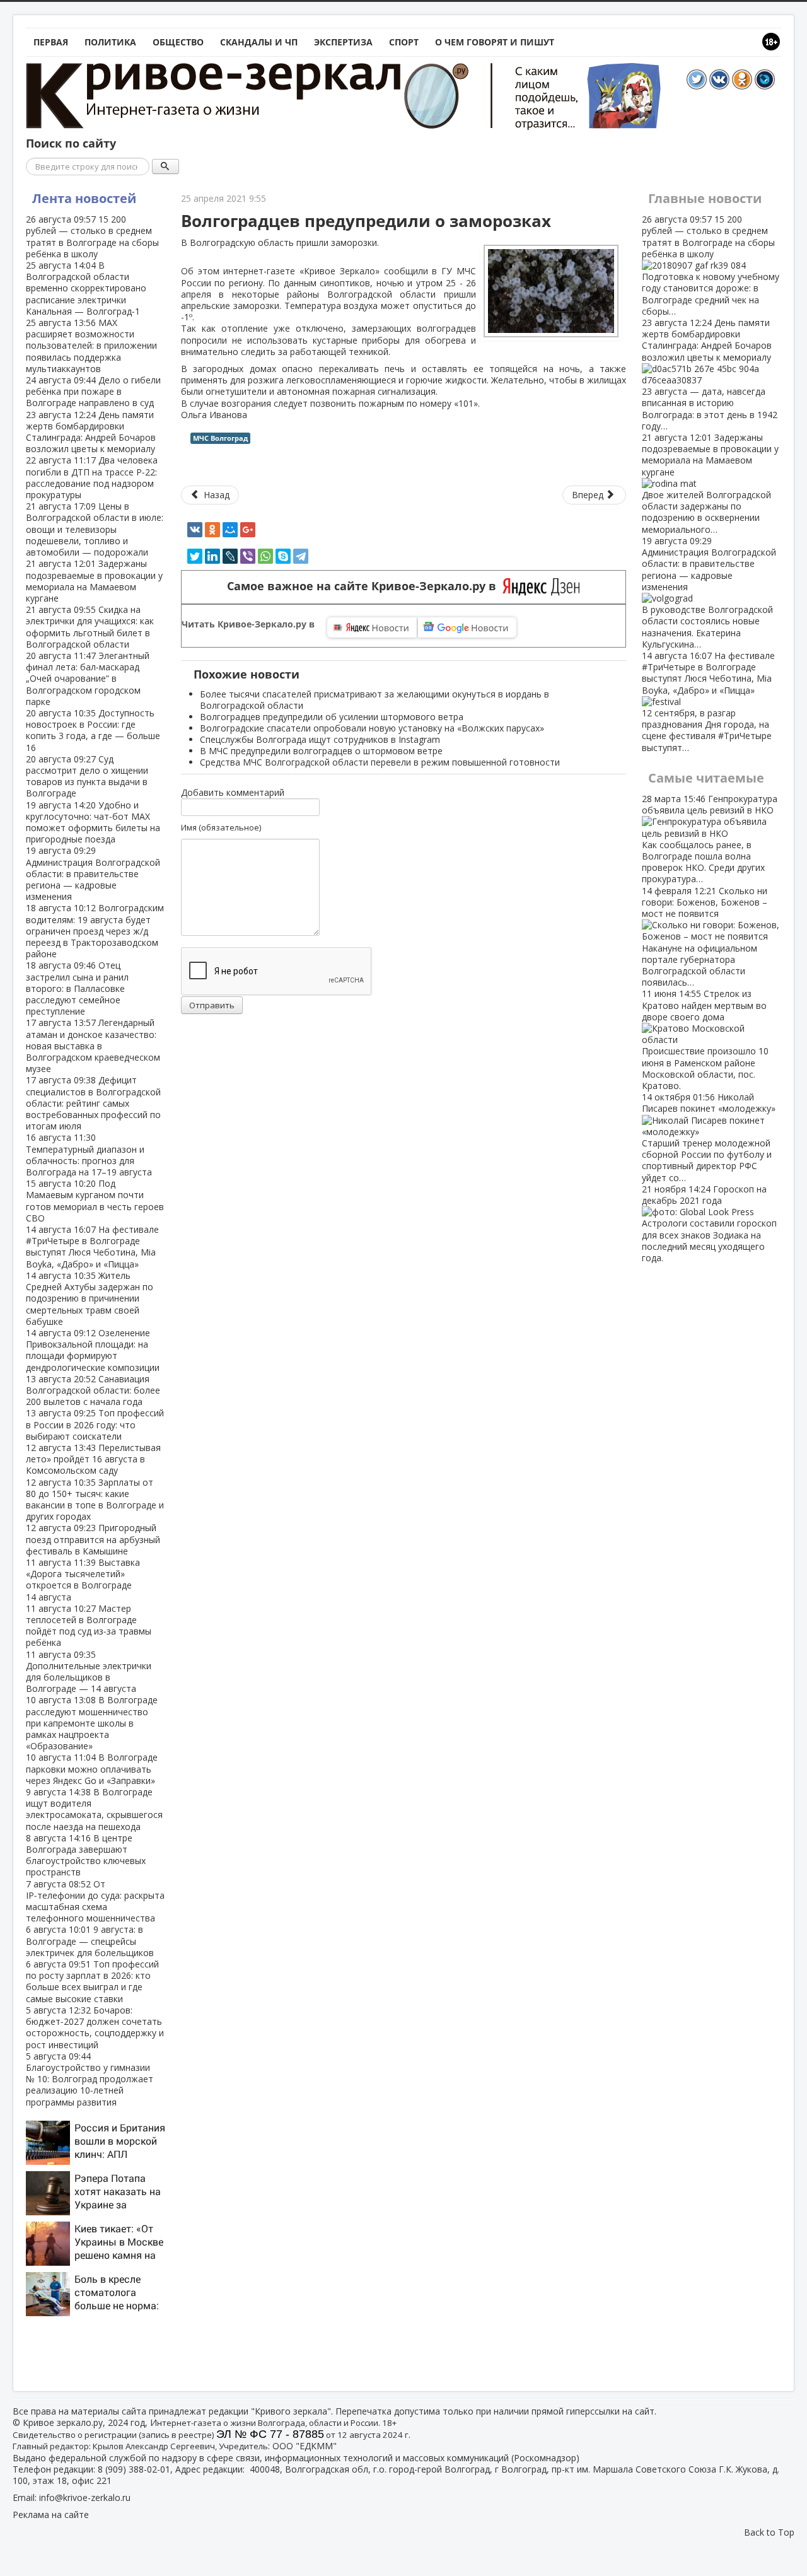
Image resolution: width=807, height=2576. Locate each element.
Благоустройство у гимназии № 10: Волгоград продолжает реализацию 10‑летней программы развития (90, 2079)
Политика (110, 42)
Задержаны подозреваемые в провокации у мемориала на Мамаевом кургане (94, 581)
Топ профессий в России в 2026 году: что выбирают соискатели (95, 1424)
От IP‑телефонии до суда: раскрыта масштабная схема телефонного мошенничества (95, 1901)
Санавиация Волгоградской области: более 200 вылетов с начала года (93, 1390)
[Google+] (248, 530)
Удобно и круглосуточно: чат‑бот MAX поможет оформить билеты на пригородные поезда (93, 822)
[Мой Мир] (230, 530)
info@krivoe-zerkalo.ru (85, 2497)
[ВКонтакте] (195, 530)
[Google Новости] (467, 627)
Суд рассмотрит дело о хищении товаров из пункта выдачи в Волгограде (87, 776)
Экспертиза (343, 42)
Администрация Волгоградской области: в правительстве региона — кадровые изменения (93, 873)
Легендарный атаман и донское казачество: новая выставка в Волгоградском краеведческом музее (93, 1046)
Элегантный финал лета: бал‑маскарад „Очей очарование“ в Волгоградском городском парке (88, 679)
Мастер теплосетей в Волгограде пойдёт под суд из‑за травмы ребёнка (89, 1626)
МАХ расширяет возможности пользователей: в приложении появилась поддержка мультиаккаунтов (91, 346)
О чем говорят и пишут (495, 42)
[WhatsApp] (265, 556)
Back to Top (769, 2532)
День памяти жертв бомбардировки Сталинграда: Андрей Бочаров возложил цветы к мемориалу (91, 432)
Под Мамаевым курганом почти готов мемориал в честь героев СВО (95, 1201)
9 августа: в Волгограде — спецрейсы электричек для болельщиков (90, 1941)
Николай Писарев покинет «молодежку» (709, 1137)
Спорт (404, 42)
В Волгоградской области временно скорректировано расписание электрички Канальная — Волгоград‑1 (86, 288)
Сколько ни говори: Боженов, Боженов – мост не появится (705, 937)
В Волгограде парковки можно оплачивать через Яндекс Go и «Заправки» (92, 1769)
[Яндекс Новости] (372, 627)
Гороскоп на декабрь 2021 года (709, 1223)
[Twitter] (195, 556)
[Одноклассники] (212, 530)
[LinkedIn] (212, 556)
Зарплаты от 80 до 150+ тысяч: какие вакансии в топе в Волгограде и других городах (95, 1500)
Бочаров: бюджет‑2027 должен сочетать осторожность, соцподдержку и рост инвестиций (95, 2027)
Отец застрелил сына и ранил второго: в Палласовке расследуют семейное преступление (77, 988)
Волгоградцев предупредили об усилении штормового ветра (332, 717)
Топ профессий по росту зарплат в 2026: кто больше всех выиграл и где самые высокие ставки (92, 1981)
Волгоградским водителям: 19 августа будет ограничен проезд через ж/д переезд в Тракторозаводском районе (95, 931)
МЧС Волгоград (220, 438)
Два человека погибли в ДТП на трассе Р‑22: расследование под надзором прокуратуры (92, 477)
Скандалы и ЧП (259, 42)
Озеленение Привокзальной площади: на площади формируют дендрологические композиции (93, 1350)
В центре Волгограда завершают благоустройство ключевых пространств (86, 1855)
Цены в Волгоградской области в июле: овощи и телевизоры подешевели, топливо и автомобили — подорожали (95, 529)
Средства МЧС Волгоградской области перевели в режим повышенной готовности (380, 762)
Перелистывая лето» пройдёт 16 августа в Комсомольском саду (93, 1459)
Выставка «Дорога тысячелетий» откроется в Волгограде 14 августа (83, 1580)
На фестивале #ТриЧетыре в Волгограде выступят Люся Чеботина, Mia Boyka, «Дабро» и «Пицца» (92, 1247)
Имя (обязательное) (221, 827)
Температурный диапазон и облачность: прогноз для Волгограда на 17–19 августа (89, 1155)
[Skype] (283, 556)
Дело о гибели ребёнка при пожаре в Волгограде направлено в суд (93, 391)
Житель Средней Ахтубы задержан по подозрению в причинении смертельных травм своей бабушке (90, 1298)
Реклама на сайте (51, 2515)
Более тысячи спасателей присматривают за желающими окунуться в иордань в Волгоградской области (374, 700)
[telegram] (301, 556)
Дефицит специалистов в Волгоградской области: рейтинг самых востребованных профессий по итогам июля (93, 1103)
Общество (178, 42)
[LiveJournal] (230, 556)
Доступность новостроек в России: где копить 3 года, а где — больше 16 (93, 730)
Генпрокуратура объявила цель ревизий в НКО (710, 839)
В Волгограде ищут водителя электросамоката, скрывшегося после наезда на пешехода (94, 1809)
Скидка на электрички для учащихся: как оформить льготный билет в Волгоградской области (90, 627)
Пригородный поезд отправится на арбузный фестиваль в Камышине (93, 1539)
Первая (51, 42)
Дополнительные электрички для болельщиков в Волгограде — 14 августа (89, 1672)
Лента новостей (84, 198)
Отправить (212, 1005)
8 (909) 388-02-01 (134, 2469)
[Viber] (248, 556)
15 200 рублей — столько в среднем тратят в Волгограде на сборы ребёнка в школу (92, 236)
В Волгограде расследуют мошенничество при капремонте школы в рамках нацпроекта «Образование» (92, 1723)
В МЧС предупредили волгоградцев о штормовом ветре (321, 751)
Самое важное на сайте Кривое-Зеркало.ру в (365, 586)
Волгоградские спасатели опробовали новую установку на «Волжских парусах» (372, 728)
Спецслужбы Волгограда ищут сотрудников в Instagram (320, 739)
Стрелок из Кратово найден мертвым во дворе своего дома (705, 1040)
